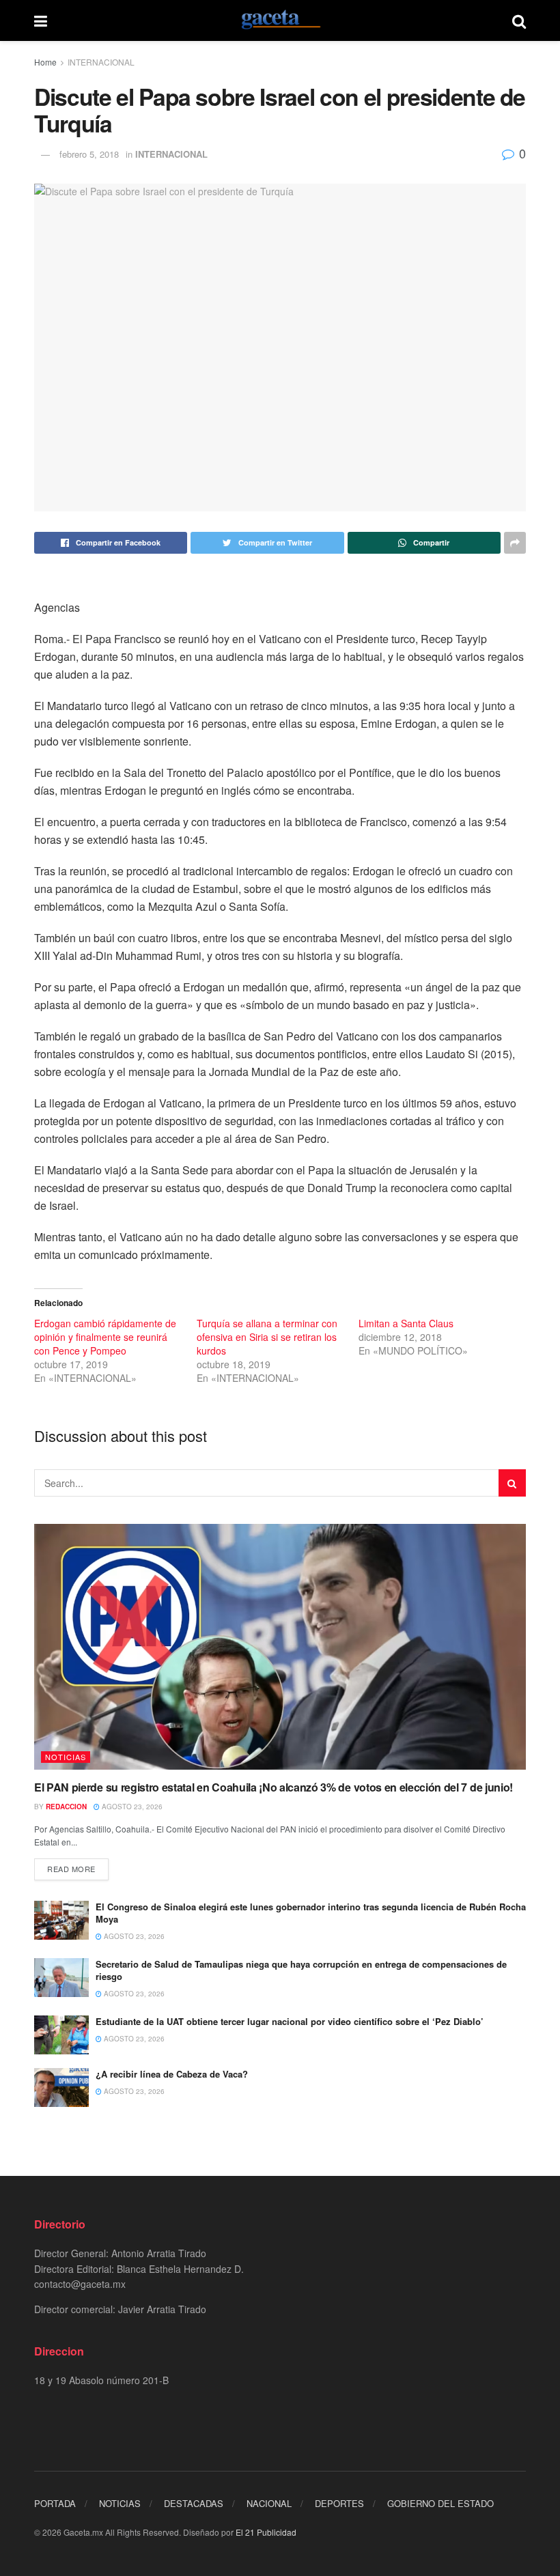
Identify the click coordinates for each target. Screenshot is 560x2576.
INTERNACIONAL (101, 62)
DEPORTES (339, 2503)
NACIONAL (269, 2503)
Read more (71, 1869)
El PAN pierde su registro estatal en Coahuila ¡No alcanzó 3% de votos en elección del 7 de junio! (274, 1787)
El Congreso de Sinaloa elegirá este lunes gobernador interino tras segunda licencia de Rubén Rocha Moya (311, 1913)
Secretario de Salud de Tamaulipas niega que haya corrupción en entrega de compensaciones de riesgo (301, 1970)
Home (45, 62)
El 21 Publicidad (266, 2532)
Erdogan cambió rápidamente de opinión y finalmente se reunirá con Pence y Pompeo (105, 1337)
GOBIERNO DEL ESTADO (440, 2503)
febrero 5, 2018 (89, 154)
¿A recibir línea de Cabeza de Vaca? (172, 2074)
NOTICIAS (66, 1757)
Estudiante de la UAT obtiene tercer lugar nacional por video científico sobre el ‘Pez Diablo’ (290, 2021)
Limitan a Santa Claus (406, 1323)
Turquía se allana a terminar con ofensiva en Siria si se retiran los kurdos (267, 1337)
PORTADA (55, 2503)
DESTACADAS (194, 2503)
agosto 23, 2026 (131, 1807)
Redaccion (66, 1807)
